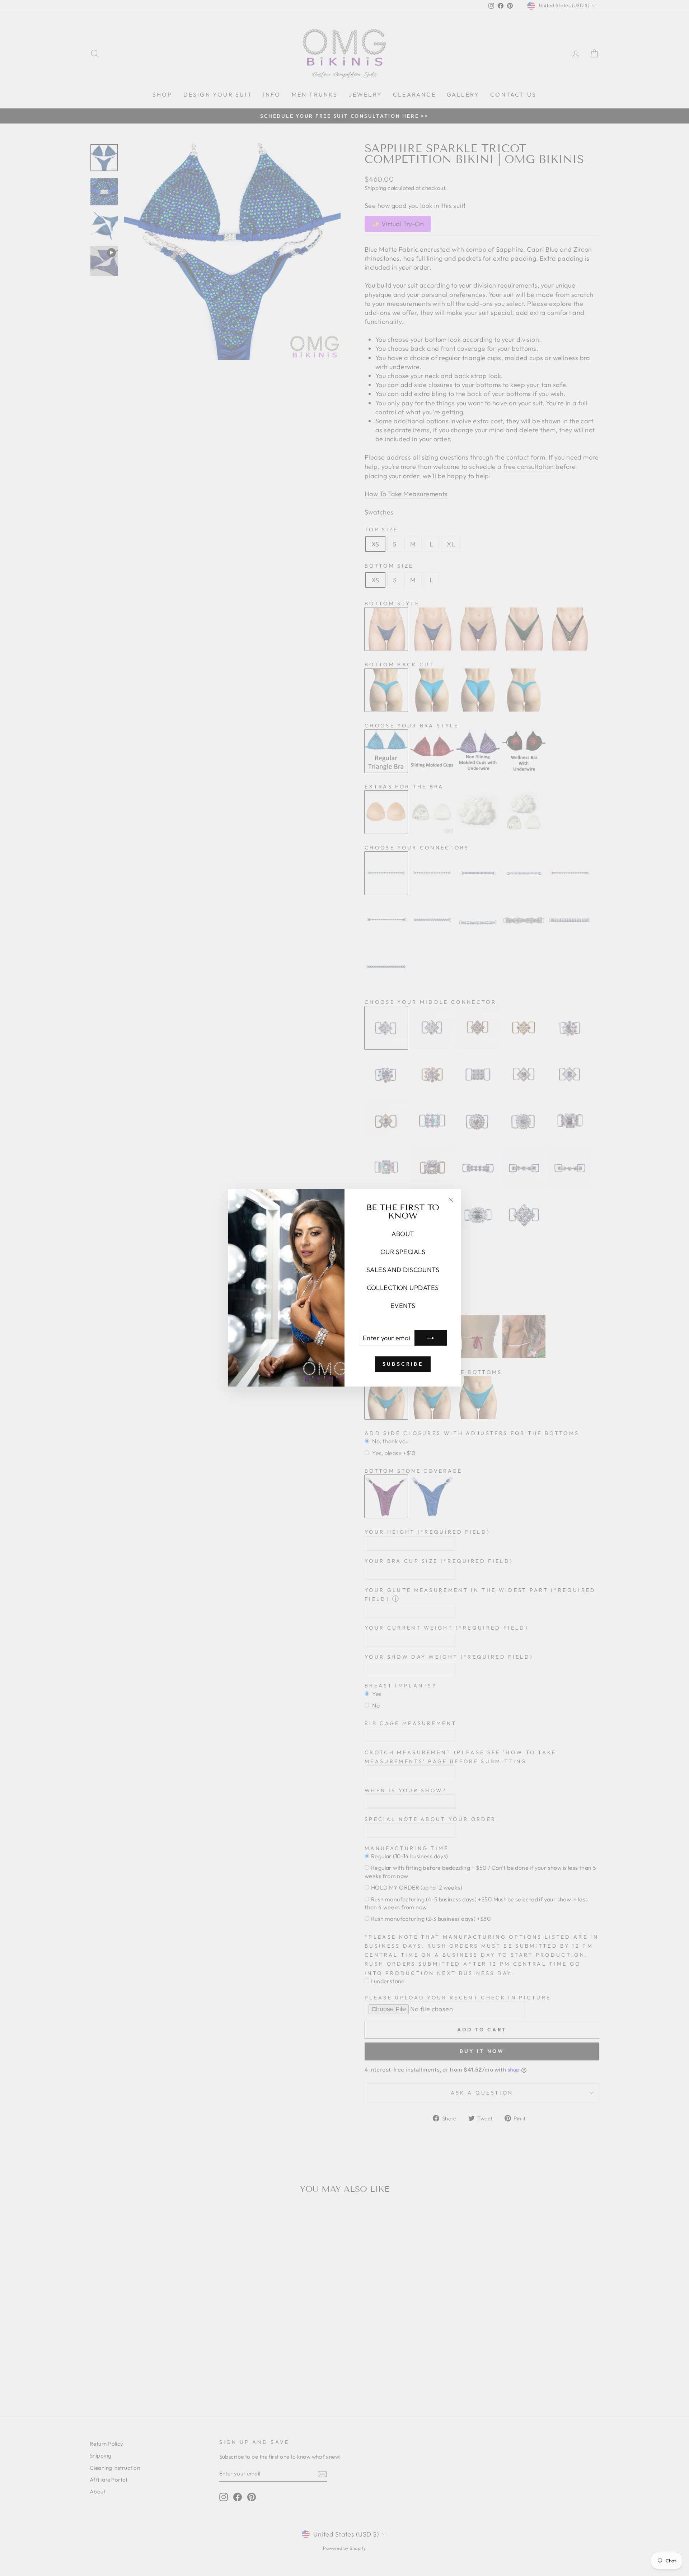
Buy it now (482, 2051)
